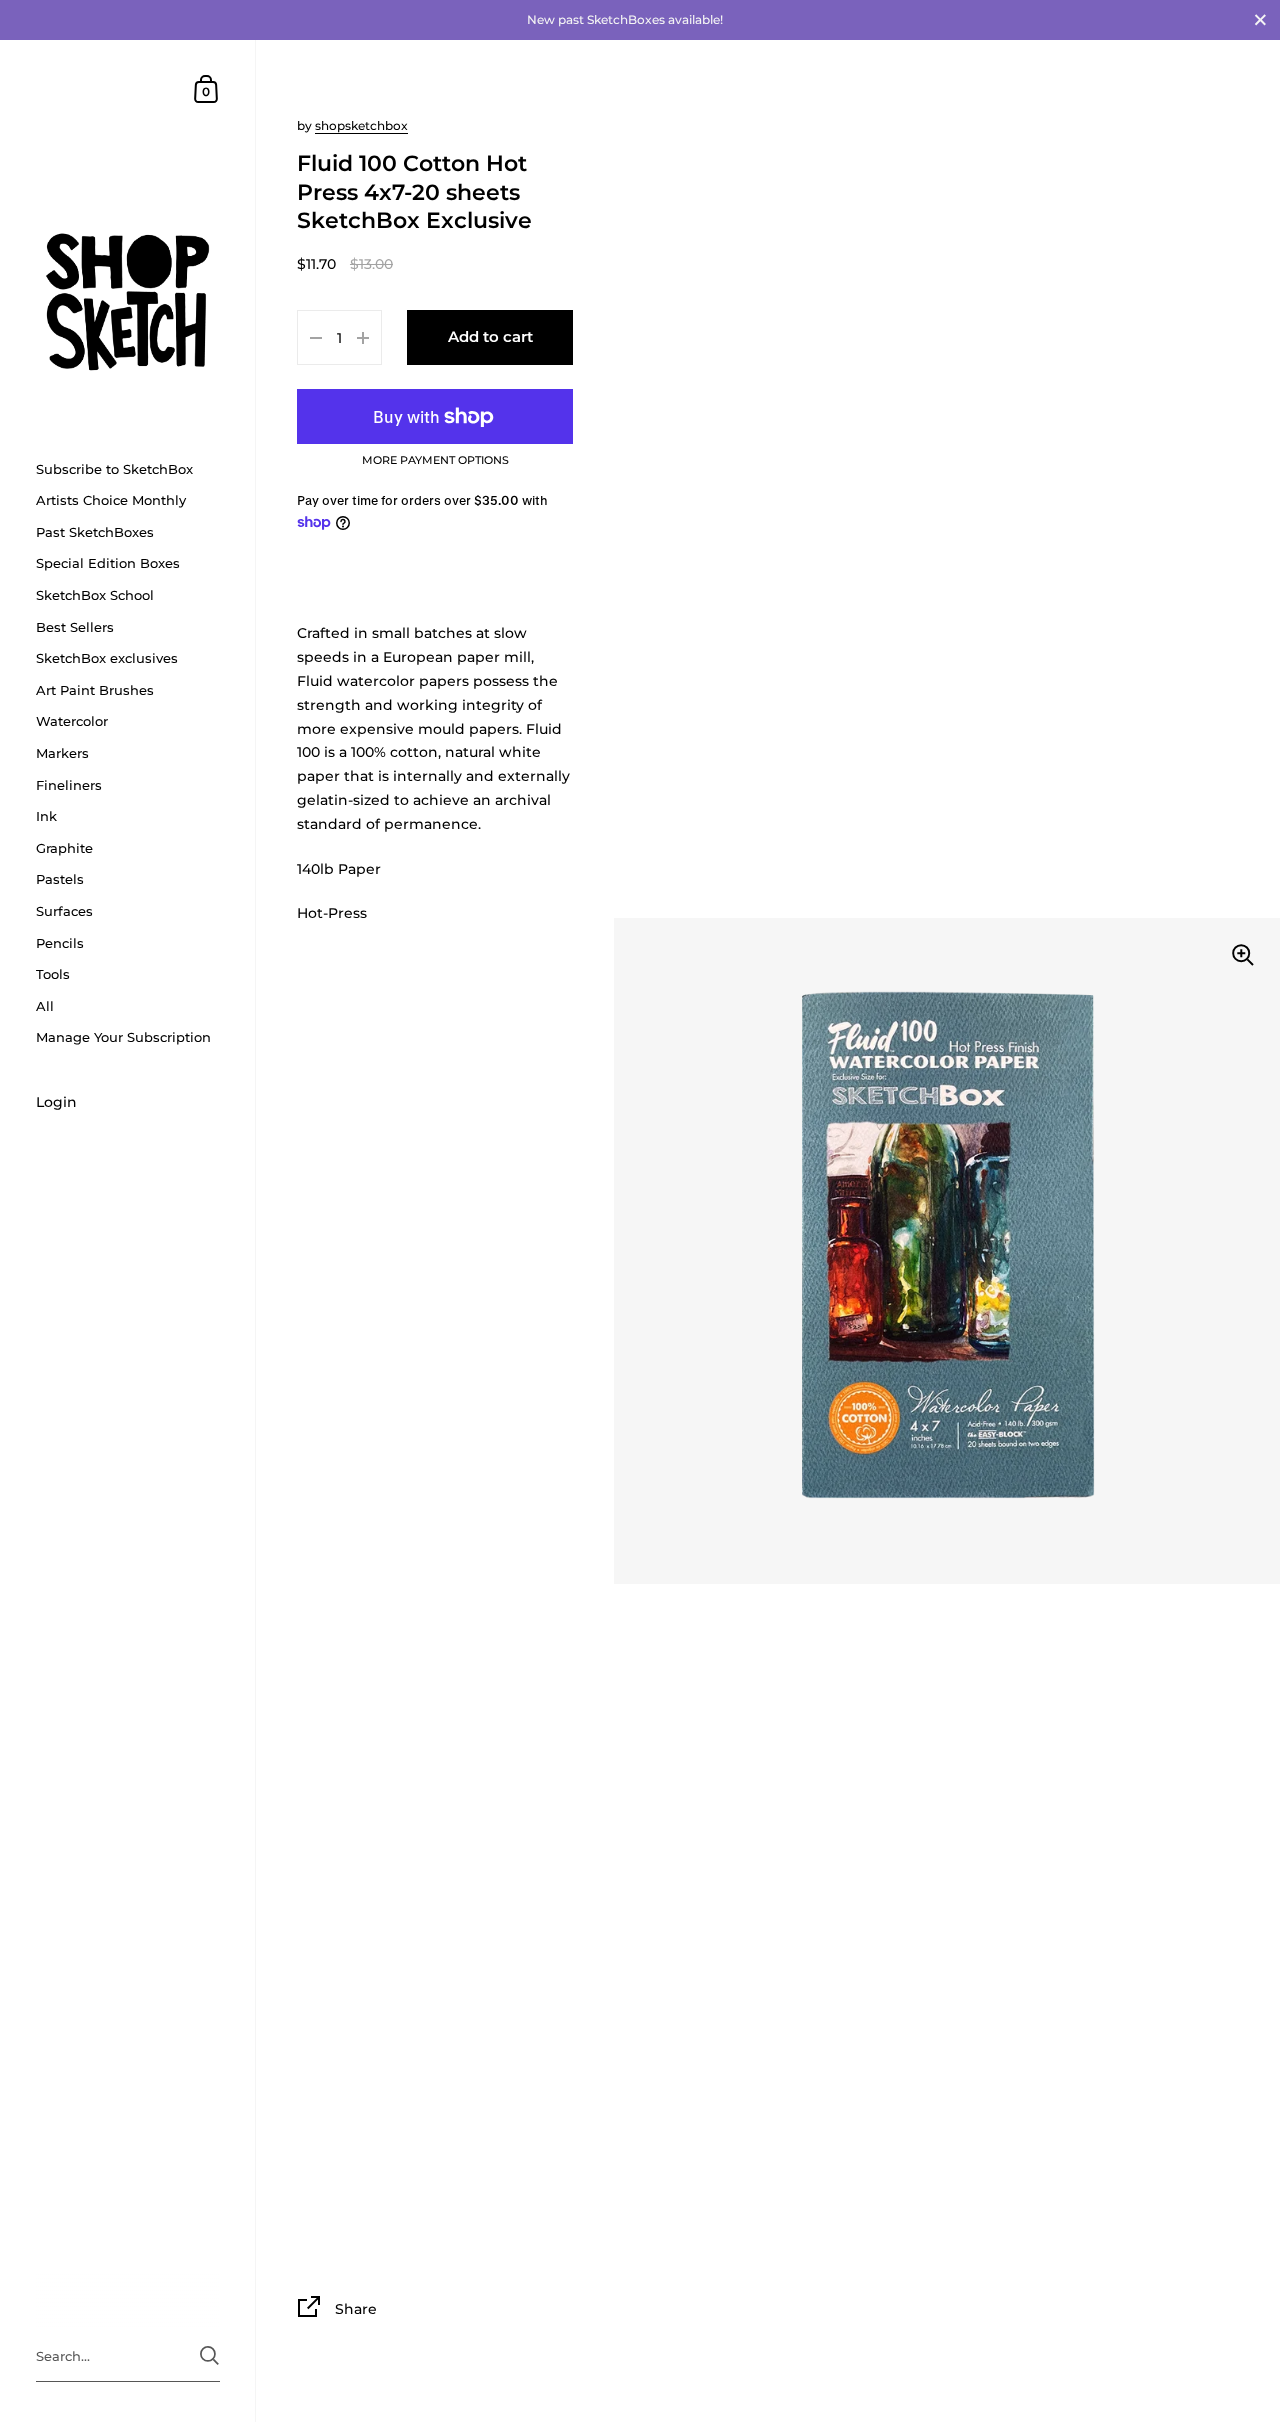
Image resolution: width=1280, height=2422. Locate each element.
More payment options (435, 461)
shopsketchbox (361, 125)
